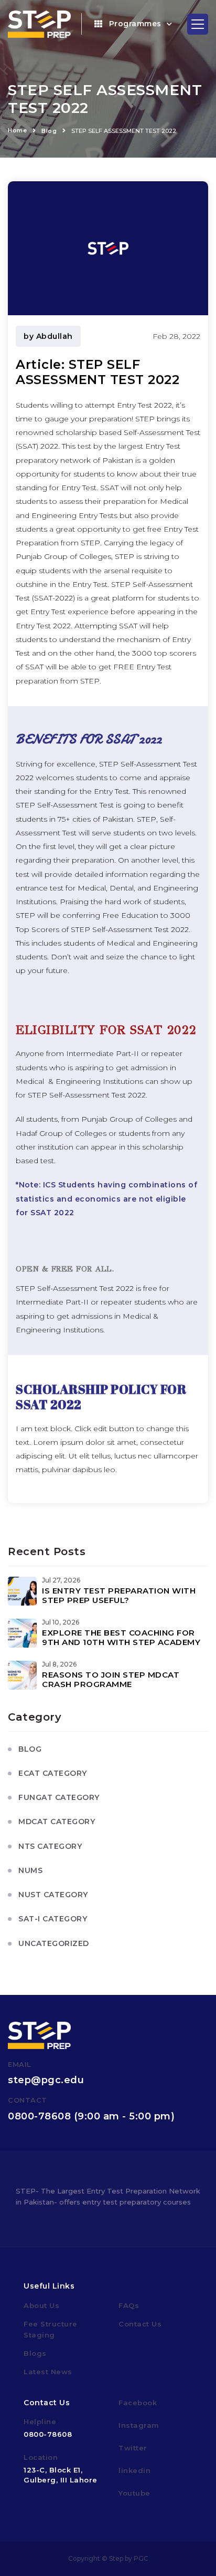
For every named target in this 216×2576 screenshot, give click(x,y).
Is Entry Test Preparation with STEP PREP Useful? (119, 1595)
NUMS (30, 1870)
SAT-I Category (53, 1919)
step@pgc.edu (46, 2080)
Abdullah (55, 336)
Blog (49, 131)
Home (17, 130)
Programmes (135, 24)
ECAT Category (53, 1773)
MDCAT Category (57, 1822)
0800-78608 (39, 2116)
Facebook (138, 2403)
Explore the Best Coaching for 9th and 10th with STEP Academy (123, 1637)
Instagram (139, 2425)
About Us (41, 2305)
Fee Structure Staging (51, 2329)
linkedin (134, 2470)
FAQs (129, 2305)
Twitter (133, 2448)
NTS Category (50, 1846)
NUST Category (53, 1895)
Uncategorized (54, 1943)
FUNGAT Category (59, 1797)
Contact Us (140, 2324)
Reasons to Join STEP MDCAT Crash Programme (111, 1679)
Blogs (35, 2353)
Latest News (48, 2372)
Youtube (134, 2493)
